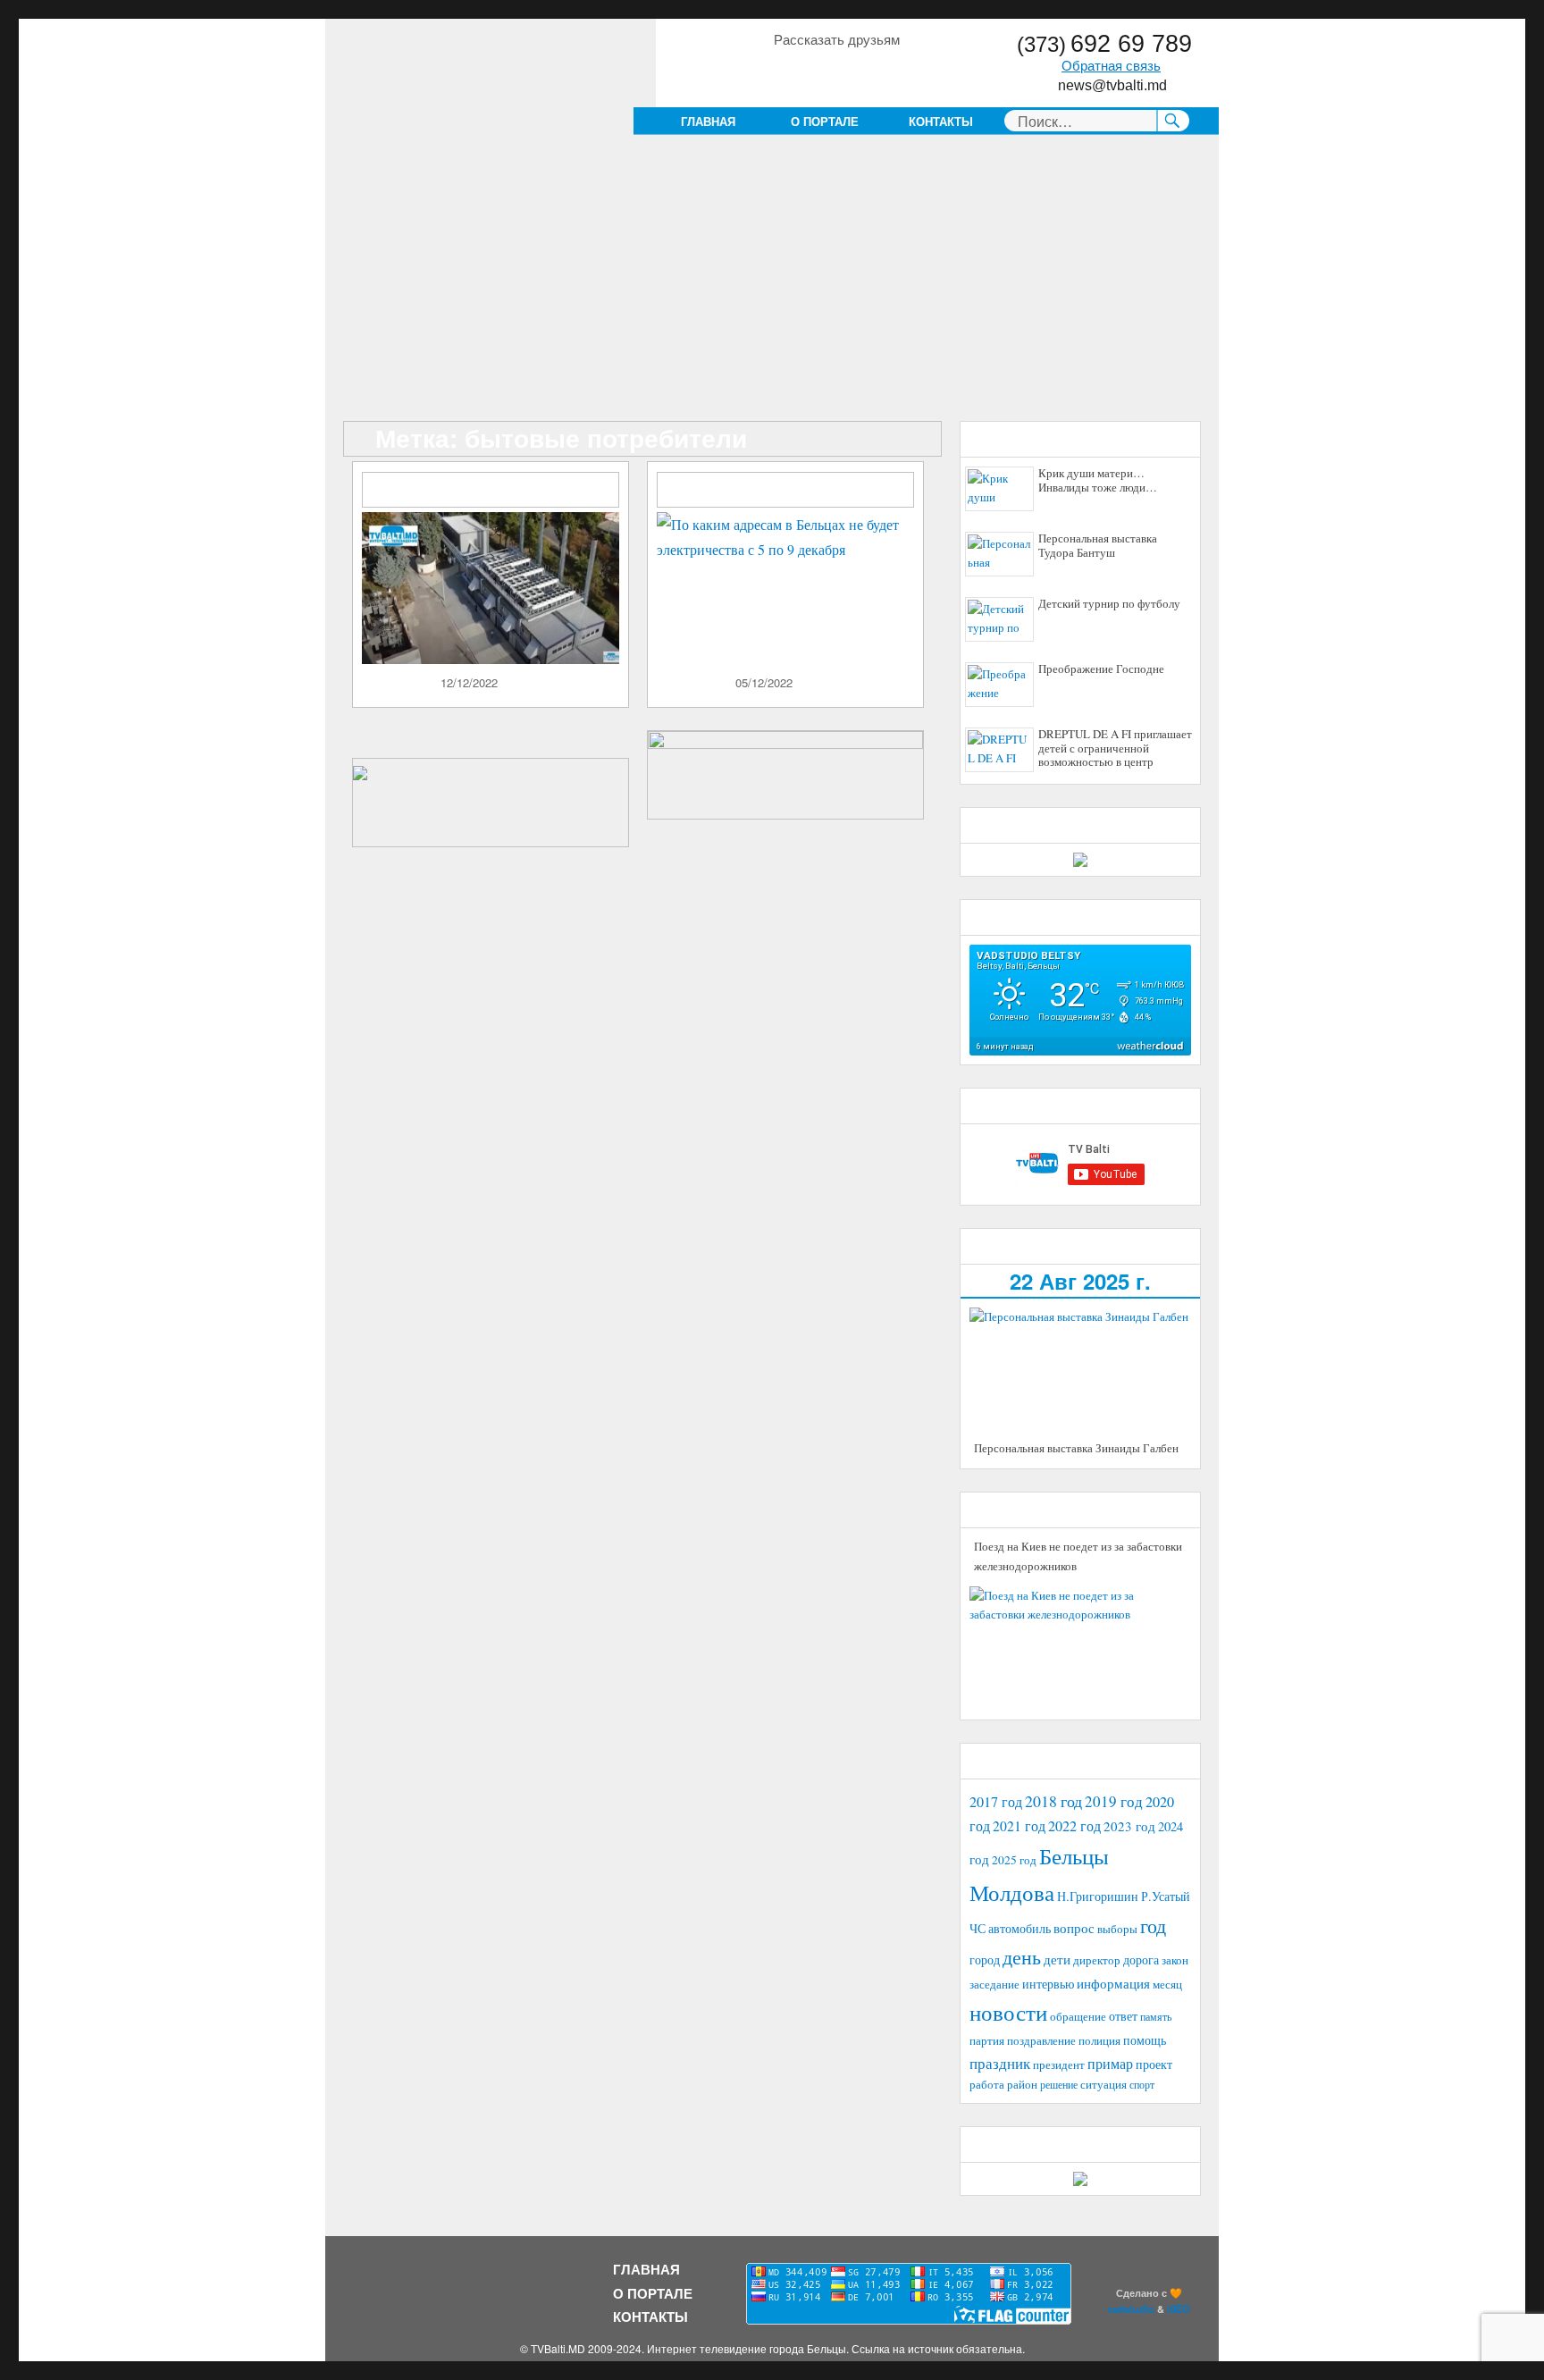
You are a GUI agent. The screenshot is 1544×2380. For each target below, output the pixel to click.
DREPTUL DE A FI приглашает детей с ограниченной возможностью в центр (1115, 748)
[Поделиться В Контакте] (888, 71)
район (1022, 2085)
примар (1110, 2063)
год (1153, 1926)
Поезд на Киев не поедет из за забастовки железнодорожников (1078, 1556)
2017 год (996, 1802)
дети (1057, 1959)
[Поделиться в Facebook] (786, 71)
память (1156, 2016)
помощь (1145, 2040)
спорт (1142, 2084)
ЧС (978, 1928)
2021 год (1019, 1825)
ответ (1123, 2016)
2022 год (1074, 1826)
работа (987, 2084)
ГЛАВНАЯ (708, 121)
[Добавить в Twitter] (854, 71)
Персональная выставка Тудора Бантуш (1098, 546)
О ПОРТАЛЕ (825, 121)
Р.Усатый (1166, 1896)
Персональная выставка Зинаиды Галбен (1076, 1448)
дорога (1141, 1960)
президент (1059, 2065)
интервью (1048, 1984)
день (1022, 1957)
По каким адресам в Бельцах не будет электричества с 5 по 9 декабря (792, 491)
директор (1097, 1960)
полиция (1099, 2040)
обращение (1078, 2017)
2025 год (1014, 1860)
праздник (1000, 2063)
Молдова (1012, 1892)
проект (1154, 2065)
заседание (994, 1985)
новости (1008, 2012)
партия (987, 2040)
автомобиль (1020, 1928)
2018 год (1053, 1801)
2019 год (1114, 1801)
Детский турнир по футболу (1109, 604)
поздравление (1041, 2041)
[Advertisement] (776, 289)
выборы (1117, 1929)
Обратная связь (1111, 66)
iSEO (1179, 2309)
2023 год (1129, 1826)
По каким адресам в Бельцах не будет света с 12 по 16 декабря (497, 491)
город (985, 1960)
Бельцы (1074, 1855)
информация (1113, 1983)
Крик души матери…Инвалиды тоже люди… (1098, 481)
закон (1175, 1960)
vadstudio (1131, 2309)
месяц (1167, 1984)
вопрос (1074, 1928)
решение (1059, 2084)
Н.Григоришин (1098, 1896)
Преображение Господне (1101, 669)
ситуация (1103, 2085)
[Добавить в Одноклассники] (820, 71)
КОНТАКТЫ (941, 121)
